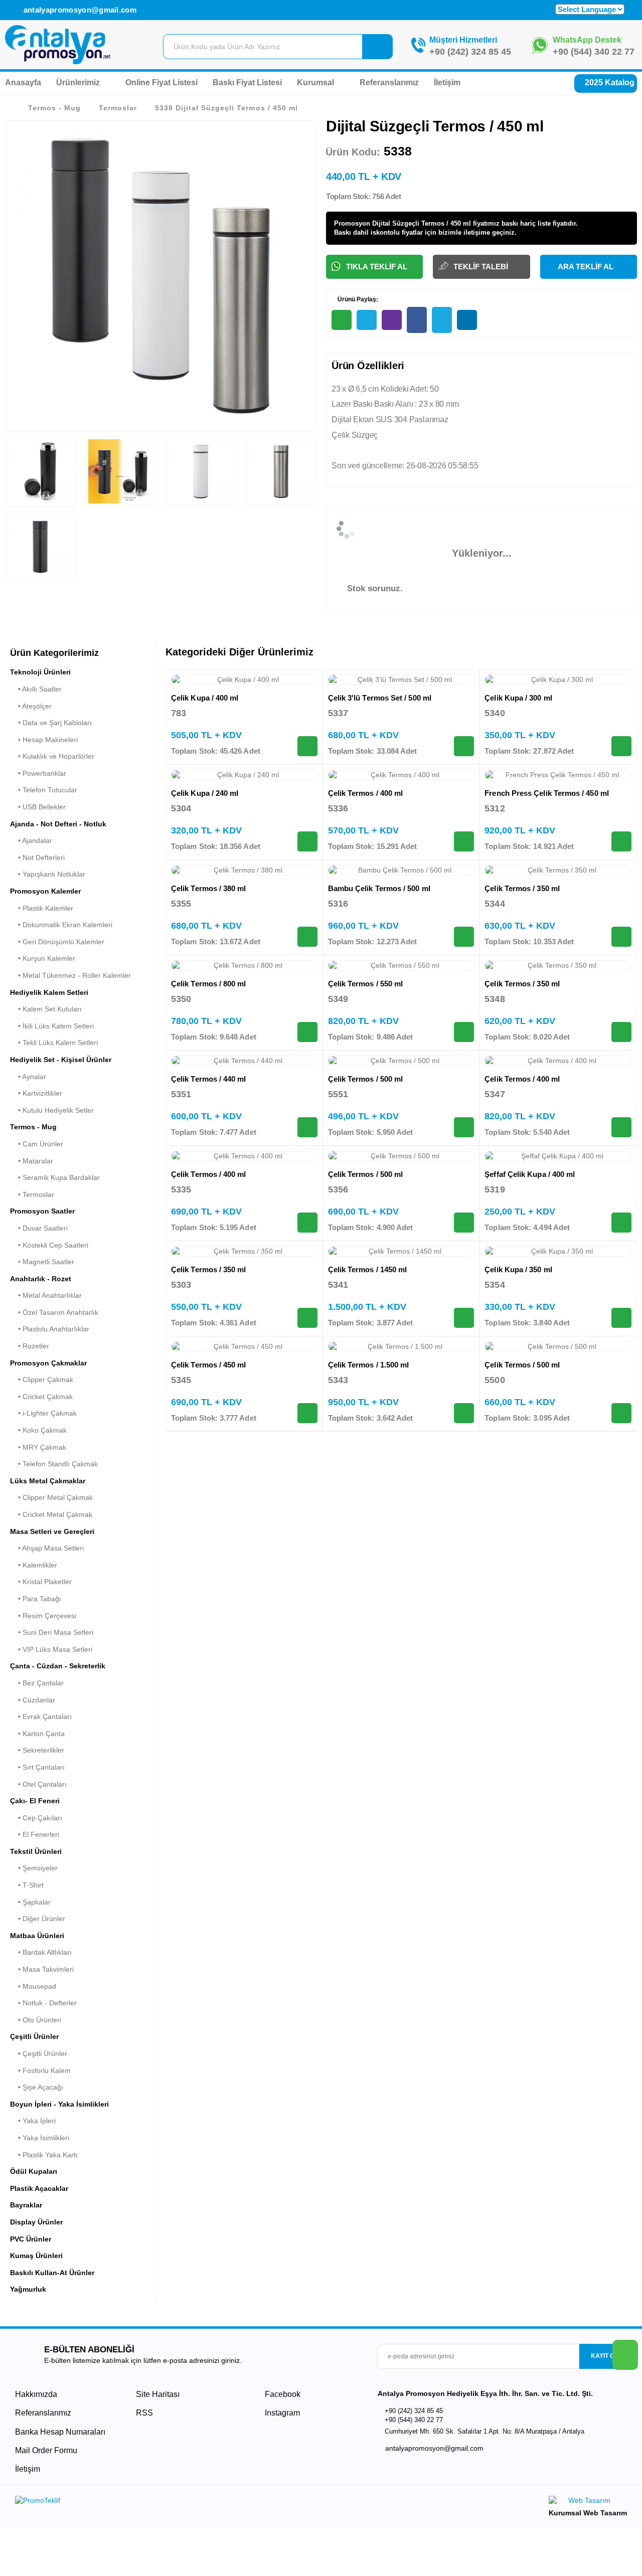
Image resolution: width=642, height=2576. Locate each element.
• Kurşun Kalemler (43, 958)
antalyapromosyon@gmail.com (79, 10)
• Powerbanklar (38, 773)
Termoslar (118, 108)
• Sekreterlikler (37, 1750)
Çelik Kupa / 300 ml (518, 698)
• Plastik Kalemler (42, 908)
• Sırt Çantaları (37, 1767)
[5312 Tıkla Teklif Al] (621, 841)
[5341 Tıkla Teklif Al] (464, 1318)
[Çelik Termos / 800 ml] (244, 966)
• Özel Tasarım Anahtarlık (54, 1312)
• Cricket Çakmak (41, 1397)
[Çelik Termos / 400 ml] (401, 775)
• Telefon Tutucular (44, 790)
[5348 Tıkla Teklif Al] (621, 1032)
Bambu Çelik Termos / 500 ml (379, 888)
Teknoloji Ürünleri (40, 672)
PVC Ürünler (31, 2239)
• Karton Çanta (37, 1734)
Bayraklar (26, 2205)
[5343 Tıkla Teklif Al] (464, 1413)
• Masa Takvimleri (42, 1969)
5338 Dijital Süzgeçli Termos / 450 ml (226, 108)
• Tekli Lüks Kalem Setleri (54, 1043)
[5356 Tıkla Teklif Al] (464, 1223)
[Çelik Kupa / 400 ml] (244, 680)
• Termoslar (32, 1194)
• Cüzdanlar (33, 1700)
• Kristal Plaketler (41, 1582)
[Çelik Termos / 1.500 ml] (401, 1347)
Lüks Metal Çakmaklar (48, 1481)
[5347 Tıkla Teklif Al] (621, 1127)
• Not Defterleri (37, 857)
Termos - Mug (54, 108)
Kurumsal (316, 82)
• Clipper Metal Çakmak (51, 1497)
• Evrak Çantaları (41, 1716)
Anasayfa (23, 82)
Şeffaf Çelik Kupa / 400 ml (530, 1174)
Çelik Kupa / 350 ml (518, 1269)
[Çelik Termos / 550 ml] (401, 966)
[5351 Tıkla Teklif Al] (307, 1127)
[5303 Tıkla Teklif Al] (307, 1318)
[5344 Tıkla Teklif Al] (621, 937)
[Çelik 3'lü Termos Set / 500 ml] (401, 680)
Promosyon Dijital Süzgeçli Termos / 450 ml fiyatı (411, 223)
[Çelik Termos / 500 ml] (401, 1061)
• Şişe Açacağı (37, 2087)
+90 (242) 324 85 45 (470, 52)
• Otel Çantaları (38, 1784)
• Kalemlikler (34, 1565)
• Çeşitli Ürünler (39, 2053)
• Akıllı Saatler (36, 689)
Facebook (282, 2394)
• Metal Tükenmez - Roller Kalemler (70, 975)
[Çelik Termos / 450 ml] (244, 1347)
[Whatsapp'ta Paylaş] (342, 320)
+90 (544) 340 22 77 (594, 52)
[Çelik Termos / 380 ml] (244, 871)
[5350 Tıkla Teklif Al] (307, 1032)
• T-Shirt (27, 1885)
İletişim (447, 82)
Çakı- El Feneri (35, 1801)
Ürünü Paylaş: (357, 299)
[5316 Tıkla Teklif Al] (464, 937)
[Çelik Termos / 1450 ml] (401, 1252)
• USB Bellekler (38, 807)
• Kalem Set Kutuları (46, 1009)
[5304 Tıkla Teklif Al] (307, 841)
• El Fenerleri (35, 1834)
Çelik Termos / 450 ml (209, 1365)
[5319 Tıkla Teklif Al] (621, 1223)
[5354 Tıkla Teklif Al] (621, 1318)
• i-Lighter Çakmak (43, 1413)
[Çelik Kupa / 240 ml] (244, 775)
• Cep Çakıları (36, 1818)
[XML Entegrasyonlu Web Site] (166, 2502)
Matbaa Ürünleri (37, 1936)
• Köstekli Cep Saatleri (49, 1245)
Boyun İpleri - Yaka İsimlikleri (59, 2104)
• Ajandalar (31, 840)
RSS (144, 2413)
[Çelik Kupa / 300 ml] (558, 680)
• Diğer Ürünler (38, 1919)
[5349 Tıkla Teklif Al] (464, 1032)
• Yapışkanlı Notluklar (48, 874)
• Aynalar (28, 1077)
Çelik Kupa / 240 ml (205, 793)
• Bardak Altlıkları (41, 1952)
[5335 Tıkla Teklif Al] (307, 1223)
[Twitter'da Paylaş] (442, 320)
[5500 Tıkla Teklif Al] (621, 1413)
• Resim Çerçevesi (43, 1616)
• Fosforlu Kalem (40, 2071)
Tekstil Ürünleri (36, 1851)
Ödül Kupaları (34, 2171)
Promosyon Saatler (42, 1211)
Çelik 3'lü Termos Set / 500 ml (380, 698)
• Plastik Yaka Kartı (44, 2155)
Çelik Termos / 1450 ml (368, 1269)
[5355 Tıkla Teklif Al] (307, 937)
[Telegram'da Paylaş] (367, 320)
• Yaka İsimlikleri (40, 2138)
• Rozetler (30, 1346)
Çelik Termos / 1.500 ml (369, 1365)
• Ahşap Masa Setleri (47, 1548)
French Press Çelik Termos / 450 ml (547, 793)
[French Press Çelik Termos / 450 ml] (558, 775)
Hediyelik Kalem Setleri (49, 992)
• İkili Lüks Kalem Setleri (52, 1026)
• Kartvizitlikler (36, 1093)
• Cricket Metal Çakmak (51, 1514)
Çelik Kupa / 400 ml (205, 698)
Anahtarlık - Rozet (41, 1279)
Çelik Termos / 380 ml (209, 888)
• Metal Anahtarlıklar (46, 1295)
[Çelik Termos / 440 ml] (244, 1061)
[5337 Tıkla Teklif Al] (464, 746)
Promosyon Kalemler (45, 891)
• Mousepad (33, 1986)
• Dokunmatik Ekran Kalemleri (61, 925)
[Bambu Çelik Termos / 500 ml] (401, 871)
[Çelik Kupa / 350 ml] (558, 1252)
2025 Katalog (609, 82)
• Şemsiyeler (34, 1868)
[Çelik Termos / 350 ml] (558, 871)
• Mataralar (32, 1161)
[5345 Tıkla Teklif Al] (307, 1413)
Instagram (281, 2413)
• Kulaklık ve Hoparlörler (52, 756)
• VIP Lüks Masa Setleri (51, 1649)
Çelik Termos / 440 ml (209, 1079)
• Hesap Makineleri (44, 740)
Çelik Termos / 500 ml (366, 1079)
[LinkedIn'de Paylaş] (467, 320)
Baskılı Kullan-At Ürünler (52, 2273)
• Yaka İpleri (33, 2121)
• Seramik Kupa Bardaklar (55, 1177)
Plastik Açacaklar (39, 2188)
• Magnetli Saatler (42, 1262)
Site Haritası (158, 2394)
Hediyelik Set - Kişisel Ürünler (61, 1060)
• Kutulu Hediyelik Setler (52, 1110)
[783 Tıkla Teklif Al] (307, 746)
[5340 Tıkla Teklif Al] (621, 746)
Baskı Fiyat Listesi (247, 82)
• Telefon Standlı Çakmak (54, 1464)
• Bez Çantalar (37, 1683)
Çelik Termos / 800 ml (209, 984)
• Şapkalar (30, 1902)
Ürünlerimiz (79, 82)
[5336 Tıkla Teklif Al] (464, 841)
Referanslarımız (389, 82)
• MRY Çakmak (38, 1447)
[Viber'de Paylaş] (392, 320)
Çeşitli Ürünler (34, 2036)
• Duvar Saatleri (39, 1228)
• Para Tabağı (36, 1599)
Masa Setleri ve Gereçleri (52, 1531)
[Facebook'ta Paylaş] (417, 320)
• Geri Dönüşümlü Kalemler (57, 942)
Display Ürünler (36, 2222)
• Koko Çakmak (38, 1430)
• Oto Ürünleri (36, 2020)
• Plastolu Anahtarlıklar (50, 1329)
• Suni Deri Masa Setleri (52, 1632)
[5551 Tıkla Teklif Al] (464, 1127)
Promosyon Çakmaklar (48, 1363)
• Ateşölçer (31, 706)
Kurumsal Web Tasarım (588, 2513)
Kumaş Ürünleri (36, 2256)
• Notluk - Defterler (43, 2003)
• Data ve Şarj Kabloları (51, 723)
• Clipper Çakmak (42, 1380)
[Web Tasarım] (588, 2502)
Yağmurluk (28, 2289)
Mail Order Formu (46, 2450)
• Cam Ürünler (37, 1144)
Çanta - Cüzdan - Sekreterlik (58, 1666)
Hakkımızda (36, 2394)
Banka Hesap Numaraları (60, 2432)
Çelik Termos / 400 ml (366, 793)
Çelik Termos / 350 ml (522, 888)
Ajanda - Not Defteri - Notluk (58, 824)
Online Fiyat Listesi (162, 82)
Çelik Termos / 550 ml (366, 984)
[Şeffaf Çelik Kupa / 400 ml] (558, 1156)
